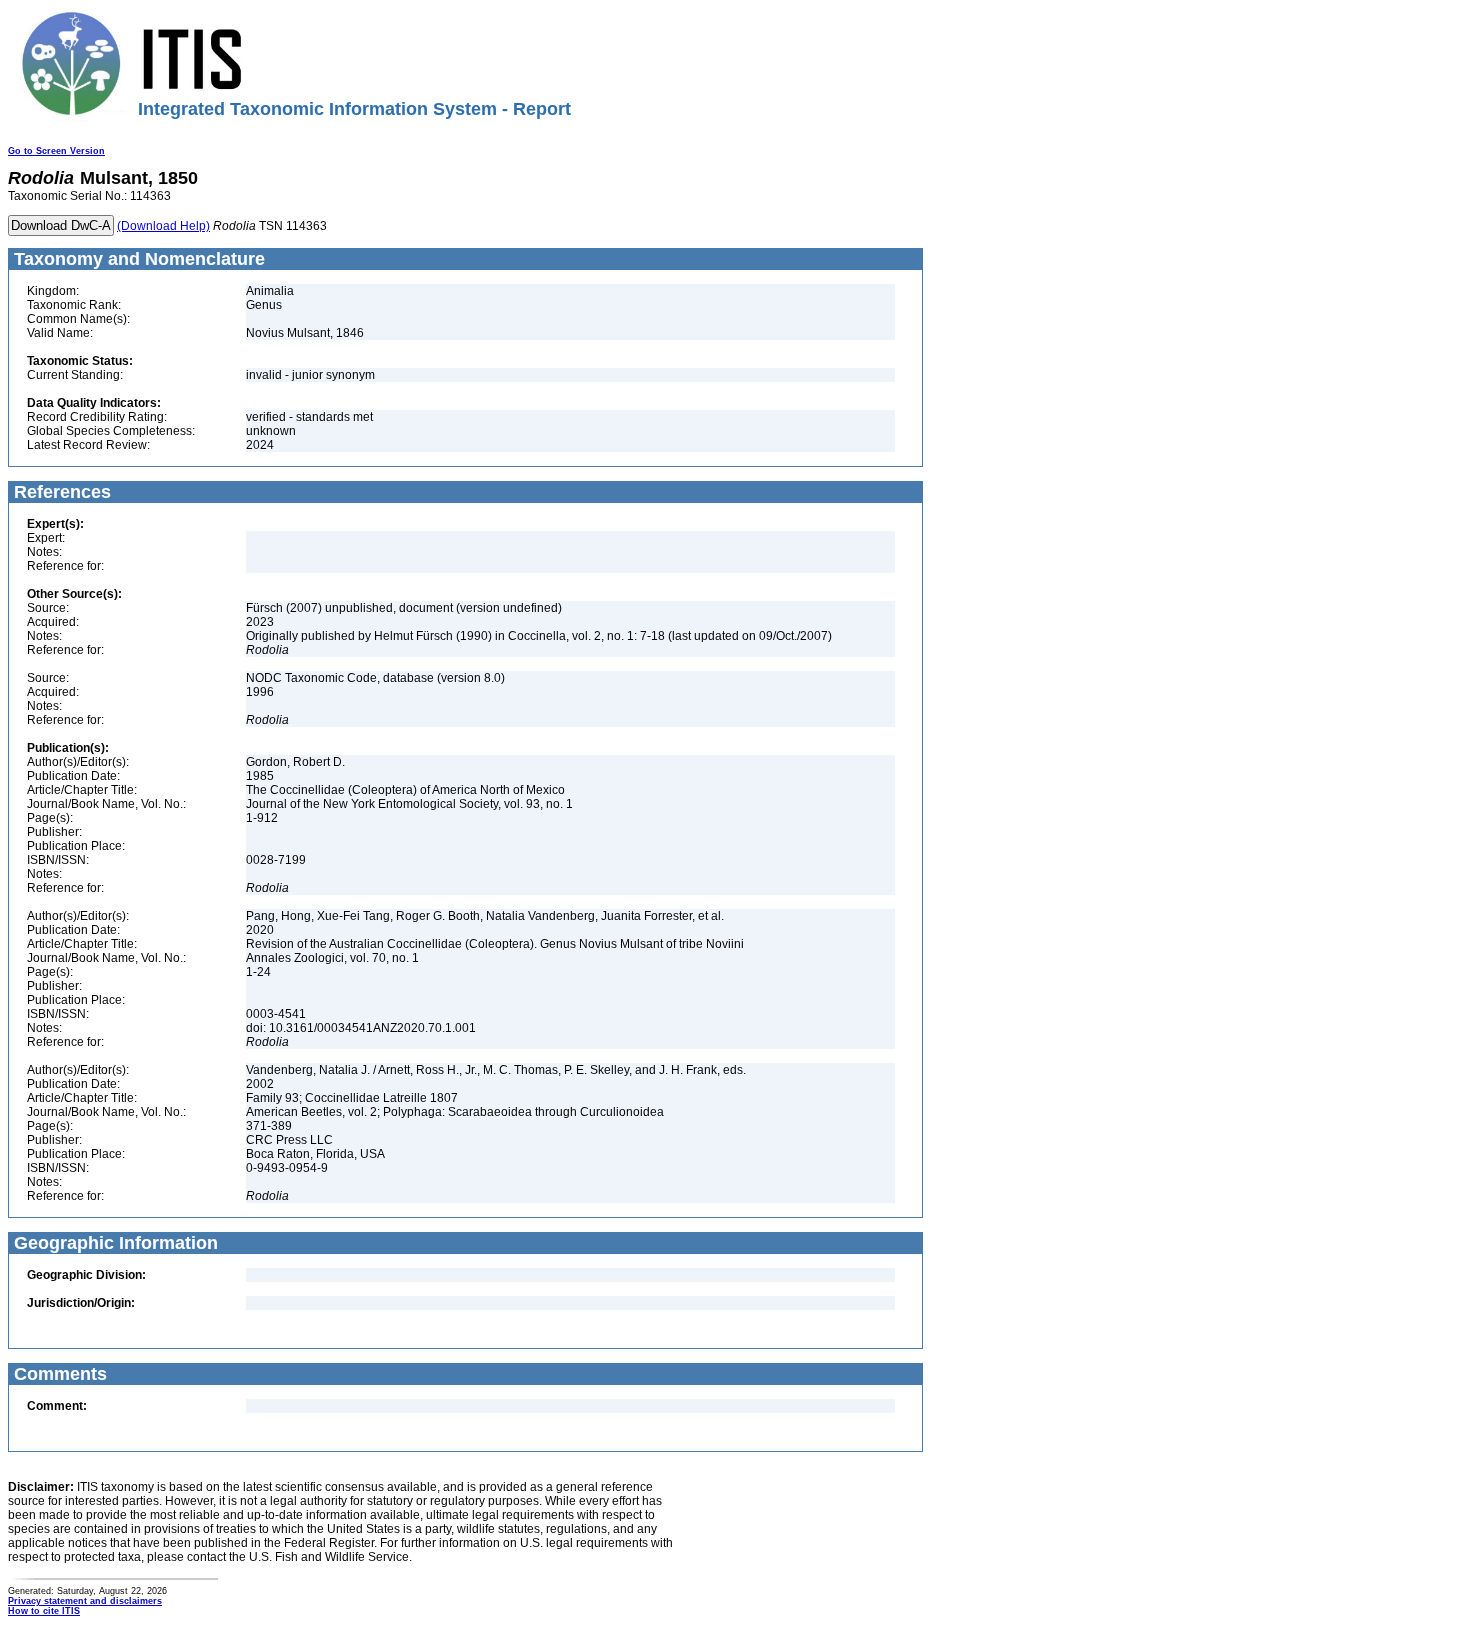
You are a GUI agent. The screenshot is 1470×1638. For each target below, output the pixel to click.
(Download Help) (163, 226)
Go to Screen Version (56, 151)
